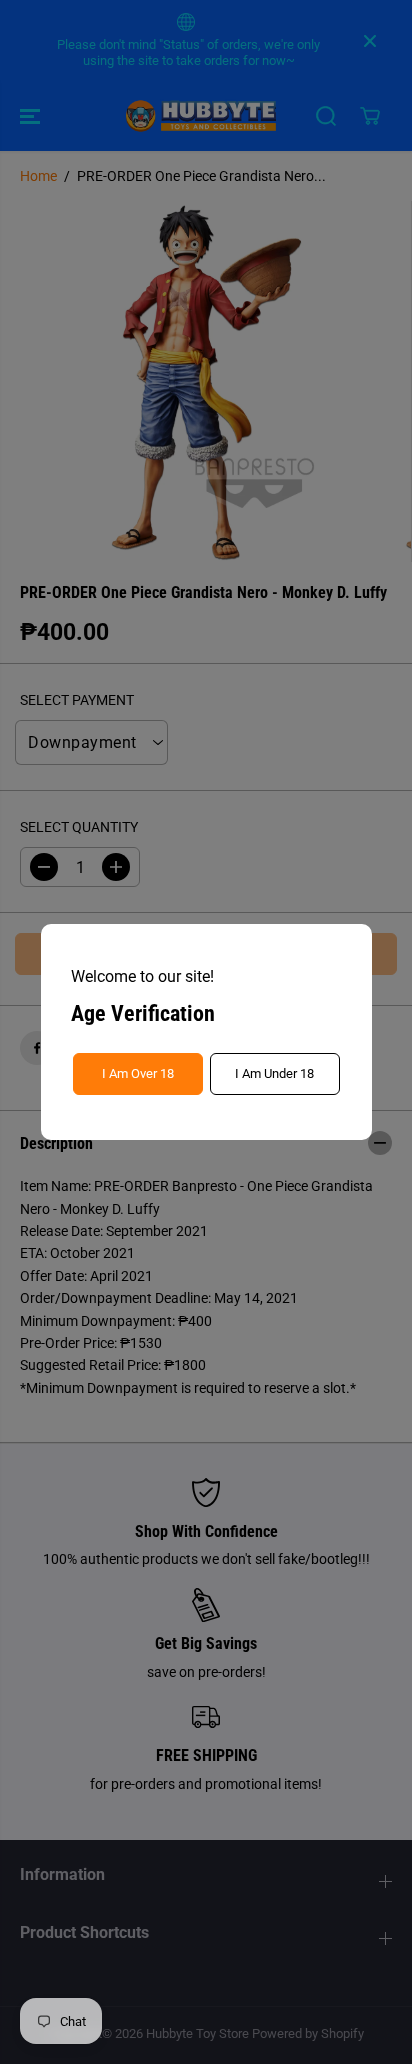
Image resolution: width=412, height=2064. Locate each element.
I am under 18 (274, 1073)
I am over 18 (138, 1073)
